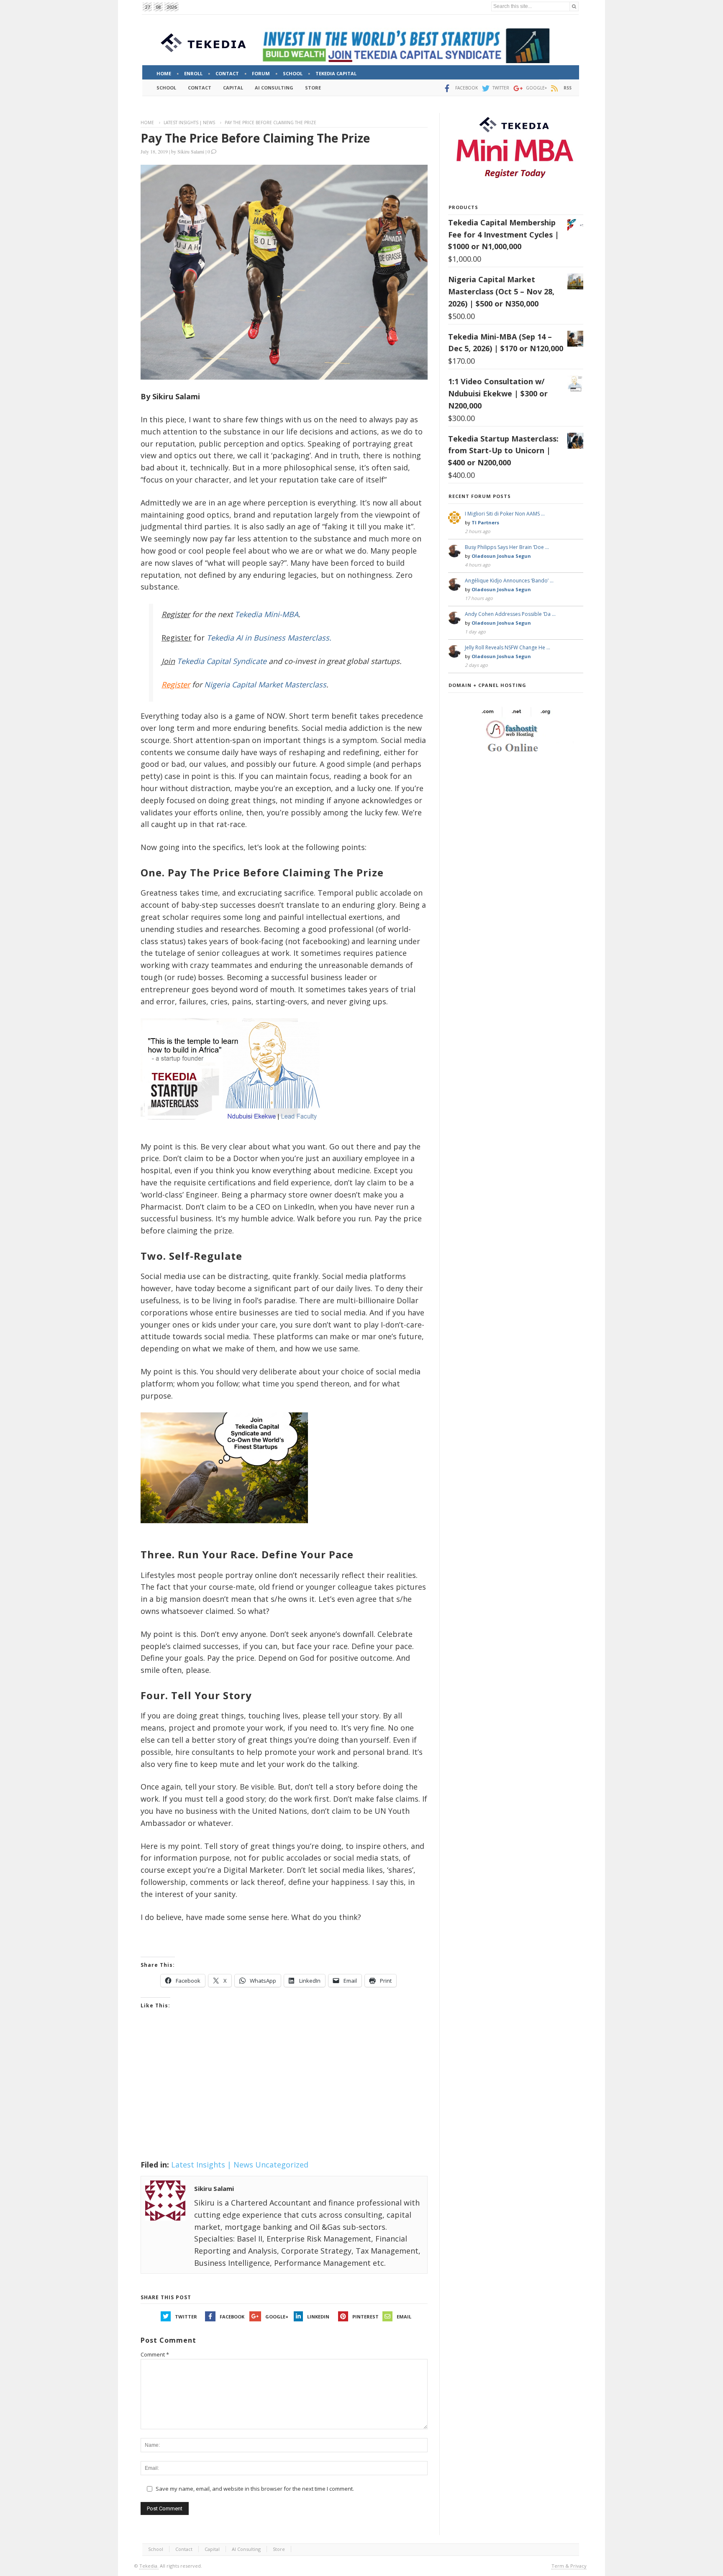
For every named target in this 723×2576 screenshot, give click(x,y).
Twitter (186, 2317)
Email (404, 2317)
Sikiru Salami (191, 151)
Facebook (232, 2317)
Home (147, 123)
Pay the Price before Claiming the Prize (255, 138)
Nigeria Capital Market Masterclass (265, 684)
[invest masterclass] (235, 1131)
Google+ (277, 2317)
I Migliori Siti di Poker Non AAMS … (505, 514)
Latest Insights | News (189, 123)
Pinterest (365, 2317)
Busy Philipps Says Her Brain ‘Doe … (507, 547)
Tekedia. (149, 2566)
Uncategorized (282, 2165)
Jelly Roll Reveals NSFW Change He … (508, 647)
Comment (155, 2354)
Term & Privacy (569, 2566)
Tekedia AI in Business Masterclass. (269, 638)
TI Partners (485, 522)
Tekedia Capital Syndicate (221, 661)
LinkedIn (318, 2317)
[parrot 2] (224, 1530)
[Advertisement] (284, 2095)
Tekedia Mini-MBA (267, 614)
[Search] (574, 6)
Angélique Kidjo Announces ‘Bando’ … (509, 581)
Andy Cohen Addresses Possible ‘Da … (510, 614)
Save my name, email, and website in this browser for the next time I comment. (255, 2489)
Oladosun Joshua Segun (501, 556)
